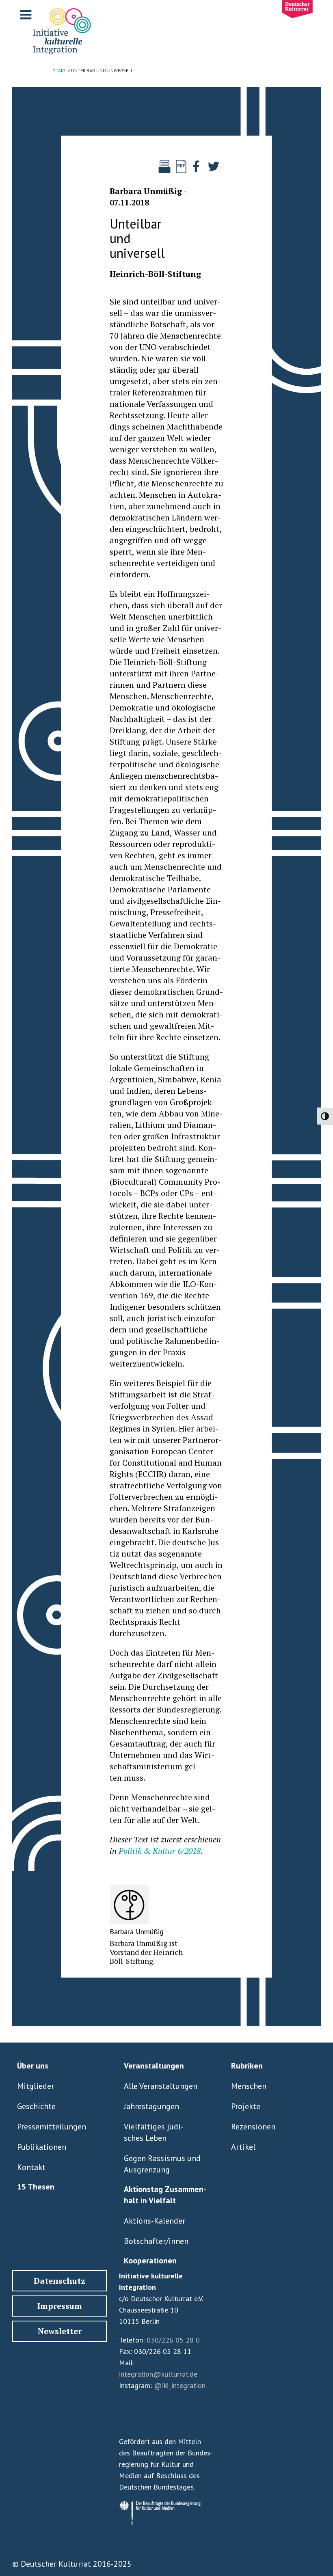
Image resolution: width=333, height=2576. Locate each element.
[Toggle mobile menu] (27, 15)
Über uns (33, 2066)
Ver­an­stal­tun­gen (154, 2066)
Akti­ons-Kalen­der (155, 2221)
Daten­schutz (59, 2281)
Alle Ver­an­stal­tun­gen (161, 2086)
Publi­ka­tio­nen (42, 2147)
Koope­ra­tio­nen (150, 2261)
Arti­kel (243, 2147)
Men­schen (249, 2086)
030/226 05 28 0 (173, 2340)
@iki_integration (180, 2385)
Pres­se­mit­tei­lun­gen (52, 2127)
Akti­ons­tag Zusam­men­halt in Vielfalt (165, 2195)
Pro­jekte (246, 2106)
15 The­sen (36, 2187)
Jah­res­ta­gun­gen (151, 2106)
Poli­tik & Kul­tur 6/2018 (160, 1851)
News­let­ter (60, 2331)
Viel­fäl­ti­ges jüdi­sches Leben (154, 2132)
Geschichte (36, 2106)
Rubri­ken (247, 2066)
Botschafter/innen (156, 2241)
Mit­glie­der (36, 2086)
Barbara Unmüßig (146, 191)
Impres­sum (60, 2306)
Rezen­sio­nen (253, 2127)
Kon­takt (31, 2167)
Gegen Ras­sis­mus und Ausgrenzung (162, 2164)
